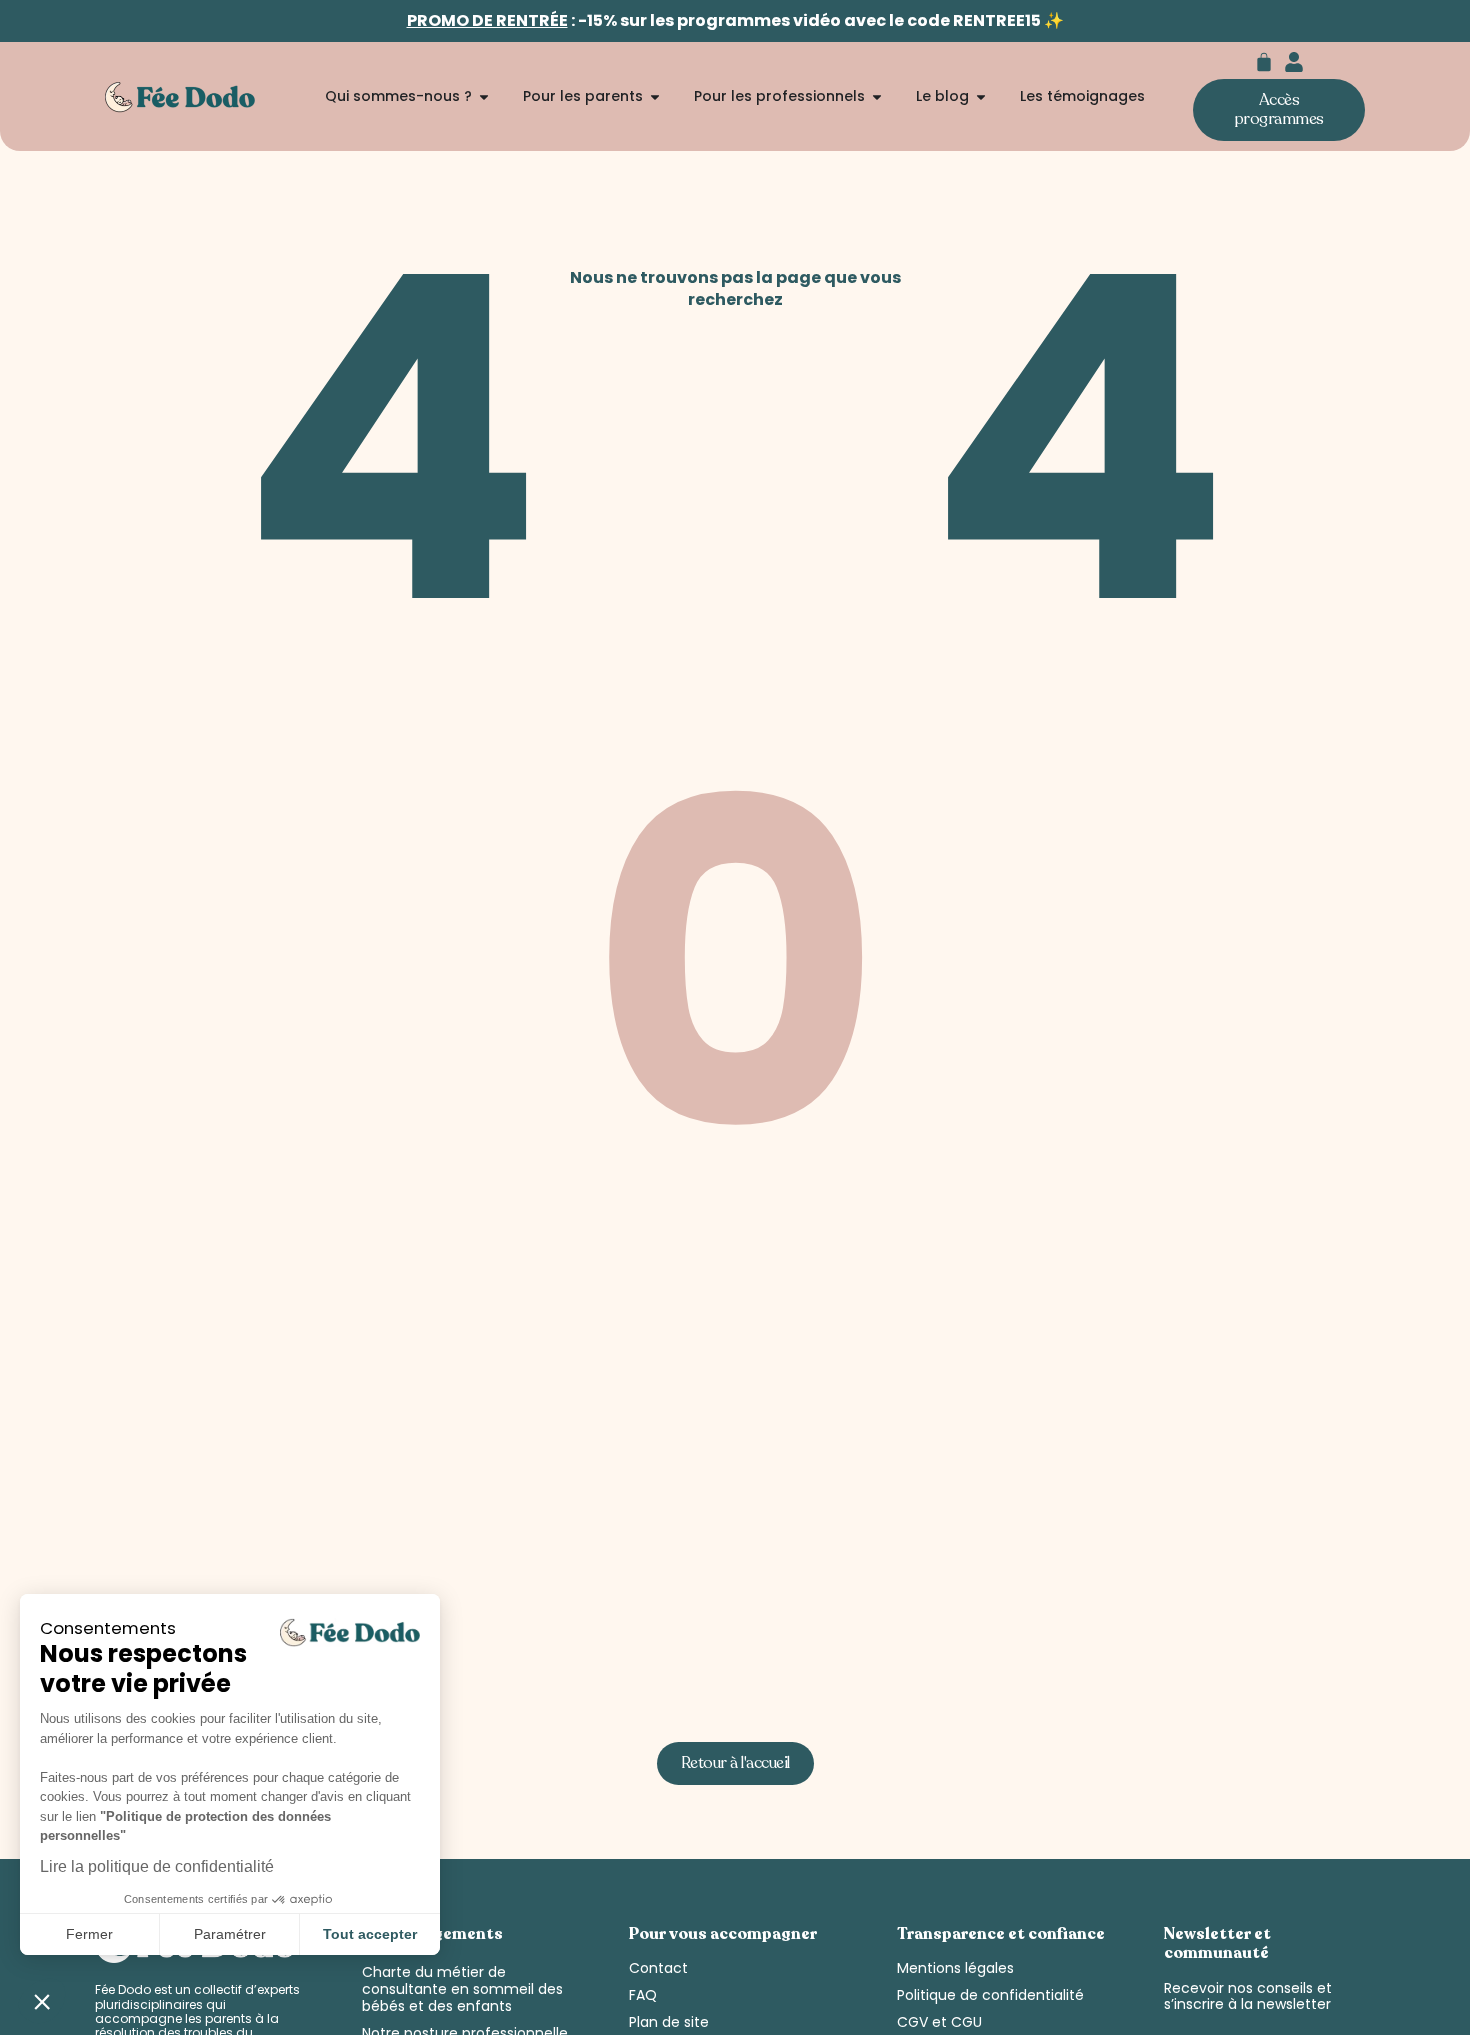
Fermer (89, 1934)
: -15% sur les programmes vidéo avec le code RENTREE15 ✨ (735, 20)
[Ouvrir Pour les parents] (655, 97)
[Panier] (1264, 62)
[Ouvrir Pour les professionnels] (877, 97)
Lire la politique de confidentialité (157, 1866)
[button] (42, 2001)
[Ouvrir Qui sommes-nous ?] (484, 97)
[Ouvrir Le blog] (981, 97)
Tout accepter (370, 1934)
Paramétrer (230, 1934)
